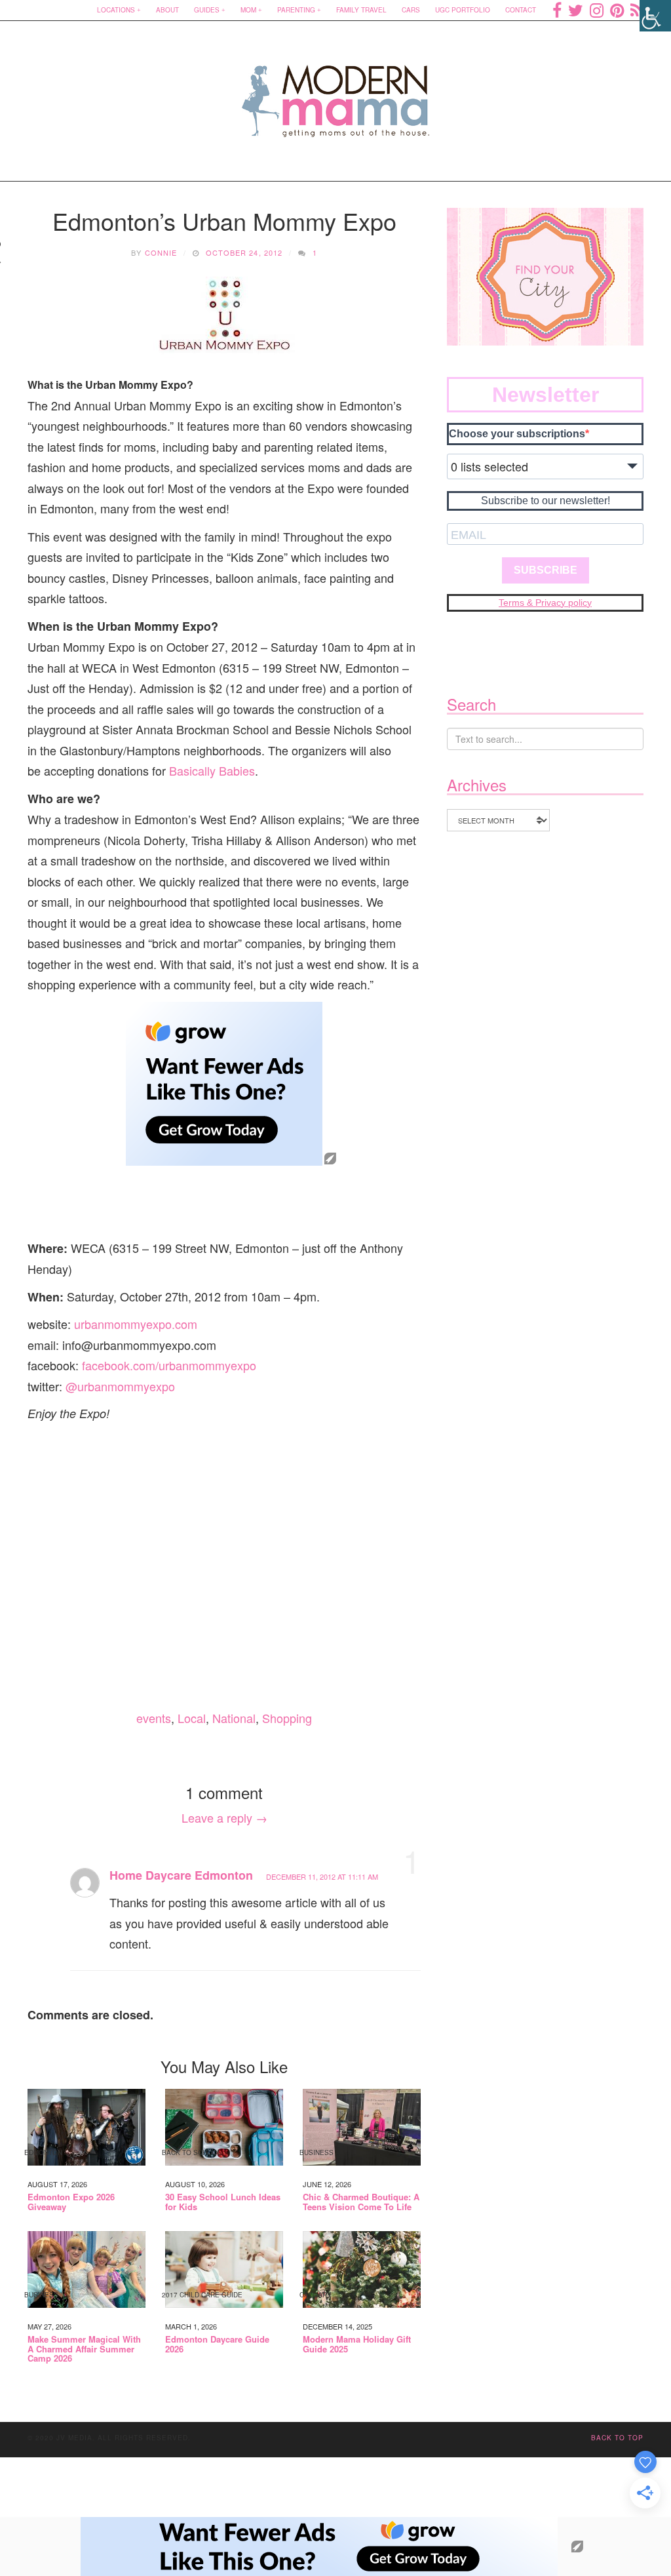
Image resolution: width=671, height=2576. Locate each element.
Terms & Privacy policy (545, 603)
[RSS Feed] (637, 10)
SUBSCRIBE (546, 570)
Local (192, 1718)
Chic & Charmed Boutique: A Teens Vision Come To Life (361, 2202)
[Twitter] (576, 10)
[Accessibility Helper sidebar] (655, 16)
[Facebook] (557, 10)
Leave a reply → (224, 1817)
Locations (116, 10)
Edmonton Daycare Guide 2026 (217, 2344)
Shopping (287, 1718)
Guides (207, 10)
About (167, 10)
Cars (411, 10)
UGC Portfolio (463, 10)
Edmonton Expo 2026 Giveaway (71, 2202)
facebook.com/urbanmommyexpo (169, 1365)
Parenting (296, 10)
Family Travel (361, 10)
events (154, 1718)
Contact (521, 10)
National (234, 1718)
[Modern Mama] (336, 93)
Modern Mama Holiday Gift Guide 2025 (357, 2344)
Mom (248, 10)
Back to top (617, 2438)
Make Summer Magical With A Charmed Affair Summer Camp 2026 (84, 2349)
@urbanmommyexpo (120, 1386)
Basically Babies (212, 770)
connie (161, 252)
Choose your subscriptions (517, 434)
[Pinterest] (617, 10)
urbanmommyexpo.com (136, 1324)
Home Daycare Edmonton (181, 1875)
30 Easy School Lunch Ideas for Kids (223, 2202)
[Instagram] (597, 10)
